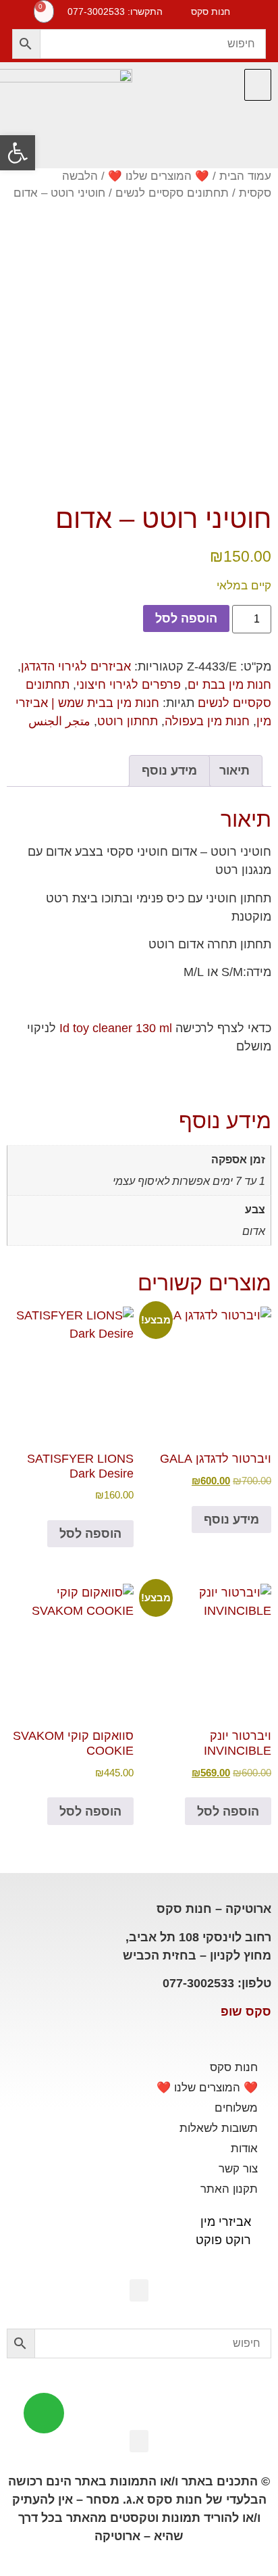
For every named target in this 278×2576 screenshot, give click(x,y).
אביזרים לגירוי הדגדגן (76, 666)
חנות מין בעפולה (207, 721)
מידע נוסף (231, 1520)
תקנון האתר (229, 2189)
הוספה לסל (186, 618)
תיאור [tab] (234, 771)
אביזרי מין (226, 2222)
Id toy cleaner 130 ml (116, 1028)
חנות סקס (234, 2067)
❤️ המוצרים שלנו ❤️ (159, 176)
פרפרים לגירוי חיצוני (129, 685)
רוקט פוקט (223, 2240)
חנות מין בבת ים (229, 685)
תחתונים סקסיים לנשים (172, 193)
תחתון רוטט (128, 721)
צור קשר (238, 2169)
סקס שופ (246, 2012)
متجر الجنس (59, 721)
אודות (244, 2148)
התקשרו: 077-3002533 (115, 11)
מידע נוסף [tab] (169, 771)
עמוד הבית (245, 176)
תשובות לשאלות (219, 2128)
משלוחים (236, 2108)
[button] (258, 85)
